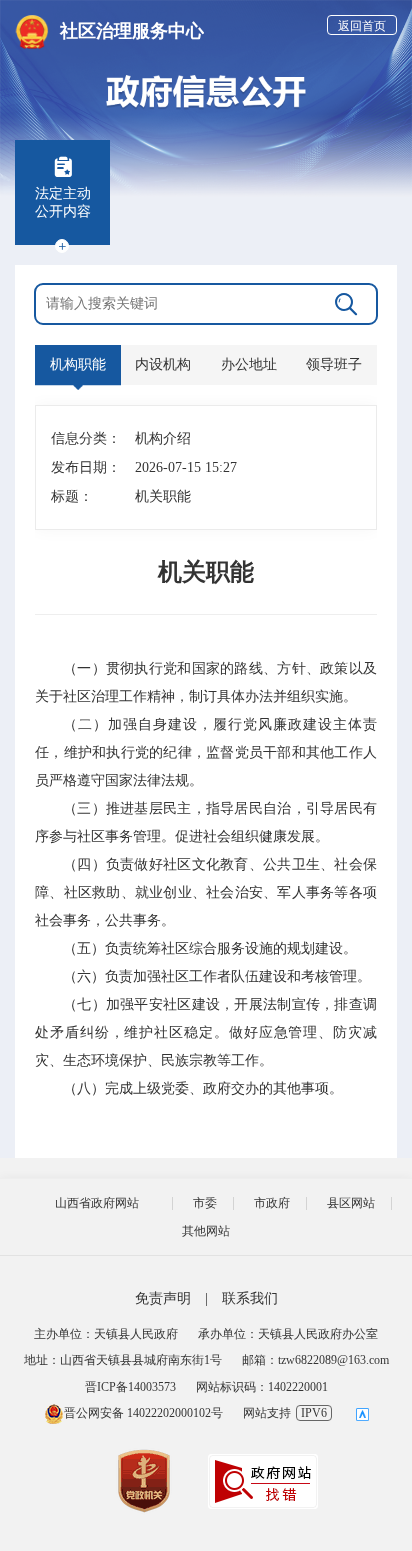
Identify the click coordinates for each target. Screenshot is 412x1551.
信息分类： (82, 438)
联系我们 (250, 1298)
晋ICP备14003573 (130, 1387)
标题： (72, 496)
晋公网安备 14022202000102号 (143, 1413)
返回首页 (362, 26)
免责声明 (163, 1298)
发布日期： (82, 467)
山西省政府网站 (97, 1203)
